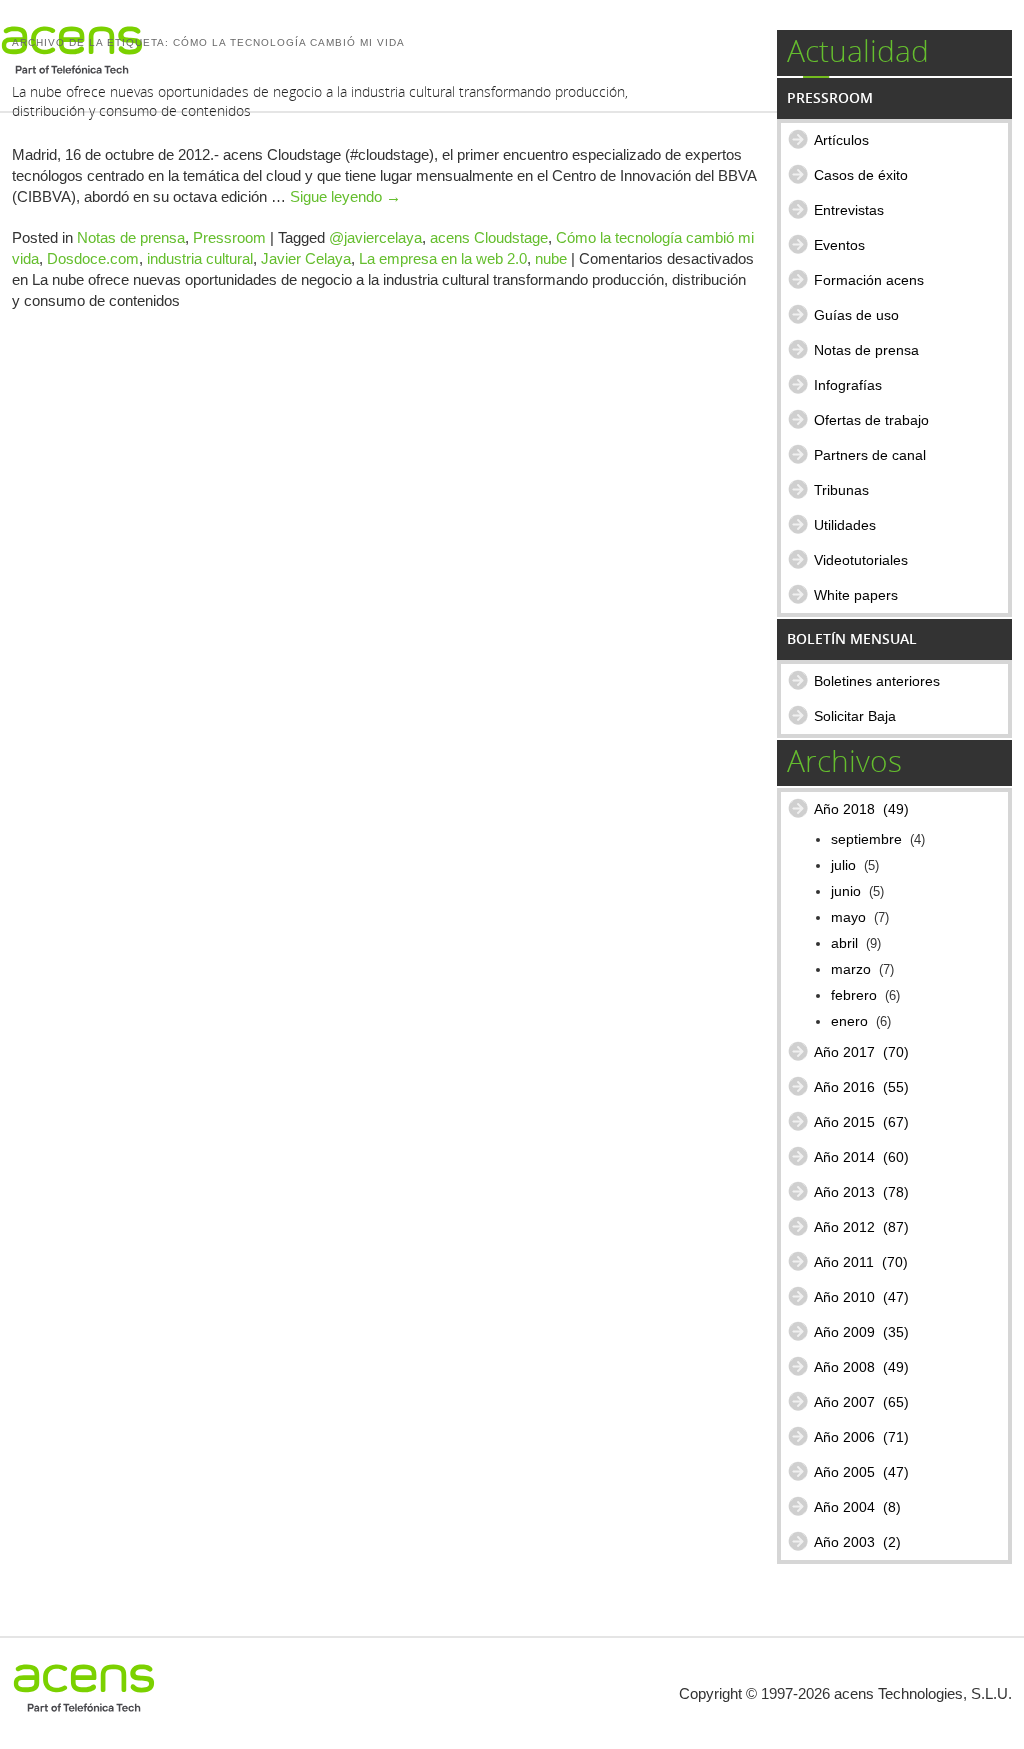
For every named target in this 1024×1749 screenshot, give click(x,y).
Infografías (848, 385)
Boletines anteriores (877, 681)
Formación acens (869, 280)
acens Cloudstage (489, 237)
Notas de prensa (131, 237)
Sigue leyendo (345, 196)
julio (843, 865)
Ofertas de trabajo (871, 420)
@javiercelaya (375, 237)
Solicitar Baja (855, 716)
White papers (856, 595)
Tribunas (841, 490)
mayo (848, 917)
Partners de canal (870, 455)
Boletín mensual (852, 638)
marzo (851, 969)
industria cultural (200, 258)
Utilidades (845, 525)
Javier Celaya (306, 258)
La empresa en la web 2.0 (443, 258)
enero (849, 1021)
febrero (854, 995)
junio (846, 891)
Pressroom (229, 237)
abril (844, 943)
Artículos (841, 140)
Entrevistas (849, 210)
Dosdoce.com (93, 258)
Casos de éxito (861, 175)
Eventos (839, 245)
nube (551, 258)
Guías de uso (856, 315)
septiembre (866, 839)
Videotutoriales (861, 560)
